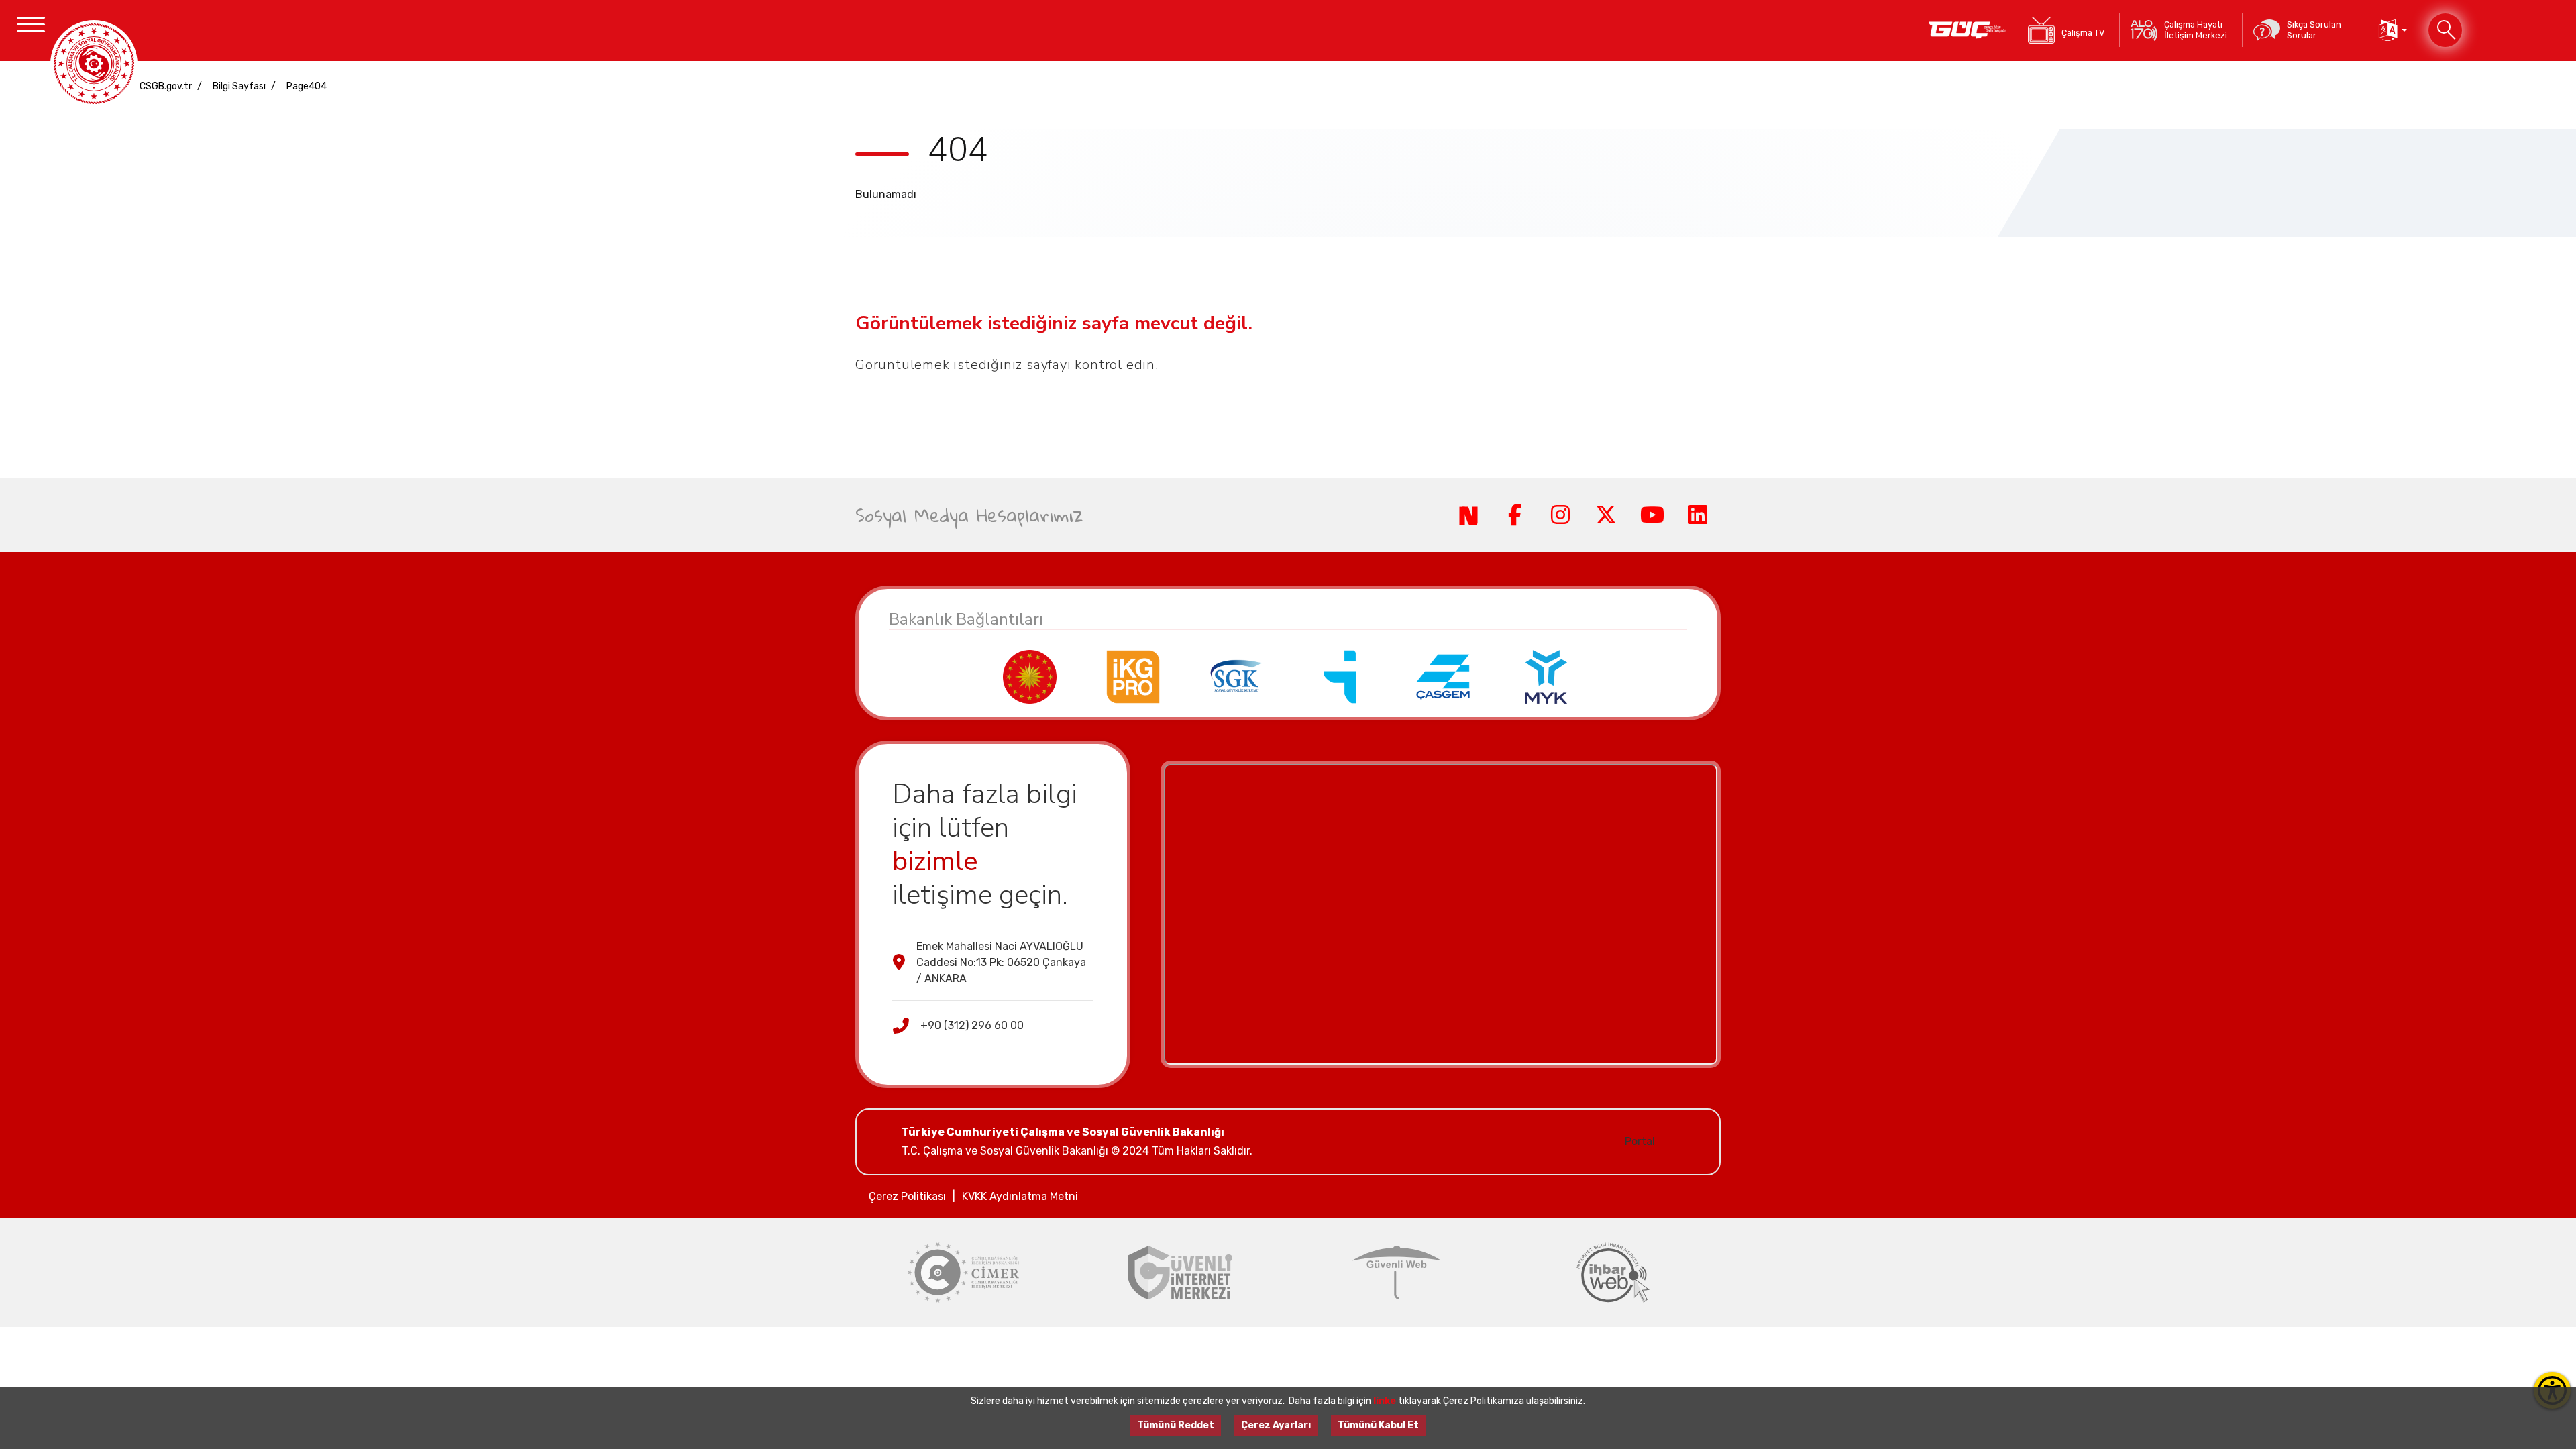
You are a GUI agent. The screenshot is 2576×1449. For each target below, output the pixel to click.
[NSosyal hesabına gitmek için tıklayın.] (1468, 515)
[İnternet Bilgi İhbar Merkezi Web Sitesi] (1613, 1273)
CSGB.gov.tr (166, 86)
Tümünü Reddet (1176, 1425)
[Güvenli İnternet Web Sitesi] (1180, 1273)
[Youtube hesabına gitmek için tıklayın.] (1652, 515)
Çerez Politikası (907, 1196)
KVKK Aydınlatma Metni (1020, 1196)
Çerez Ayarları (1276, 1425)
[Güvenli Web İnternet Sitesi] (1396, 1273)
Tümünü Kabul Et (1378, 1425)
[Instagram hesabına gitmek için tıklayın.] (1560, 515)
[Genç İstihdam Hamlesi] (1967, 30)
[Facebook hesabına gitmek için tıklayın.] (1514, 515)
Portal (1640, 1141)
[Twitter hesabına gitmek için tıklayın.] (1606, 515)
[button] (2392, 30)
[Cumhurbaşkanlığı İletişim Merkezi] (964, 1273)
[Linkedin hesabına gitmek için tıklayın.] (1698, 515)
